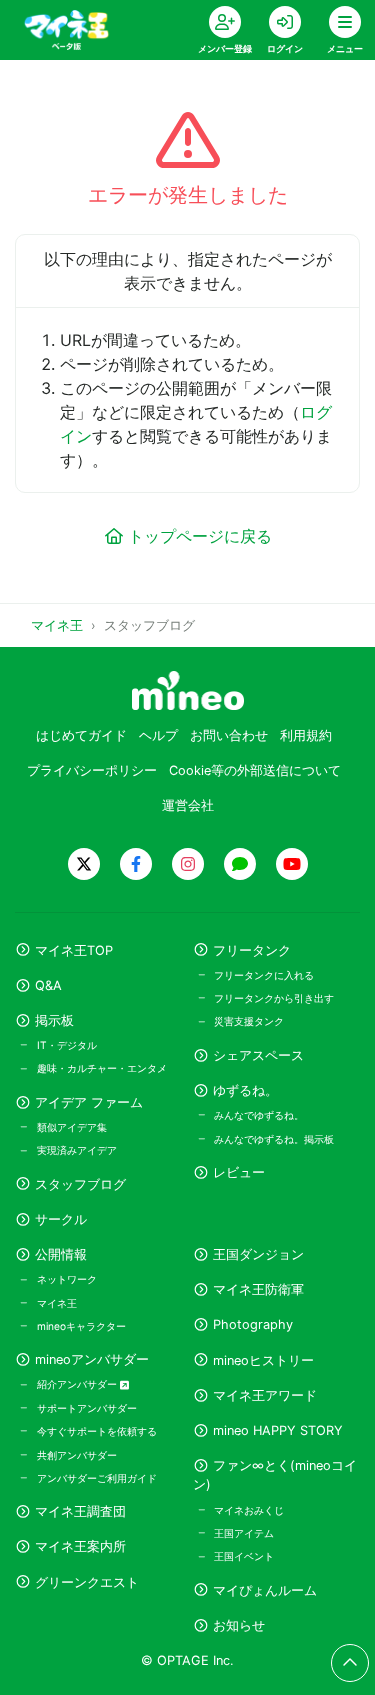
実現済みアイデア (77, 1150)
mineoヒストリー (263, 1360)
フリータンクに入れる (264, 975)
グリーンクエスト (87, 1582)
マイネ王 (57, 1303)
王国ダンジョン (258, 1254)
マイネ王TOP (74, 950)
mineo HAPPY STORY (278, 1430)
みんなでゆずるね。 (259, 1115)
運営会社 (188, 805)
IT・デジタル (67, 1045)
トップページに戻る (200, 536)
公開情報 (61, 1254)
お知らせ (239, 1625)
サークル (61, 1219)
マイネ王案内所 (80, 1546)
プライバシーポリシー (92, 770)
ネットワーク (67, 1279)
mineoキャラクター (81, 1326)
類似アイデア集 (72, 1127)
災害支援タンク (249, 1021)
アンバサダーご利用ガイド (97, 1478)
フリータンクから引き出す (274, 998)
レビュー (239, 1172)
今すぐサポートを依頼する (97, 1431)
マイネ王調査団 (80, 1511)
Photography (253, 1324)
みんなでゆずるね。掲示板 (274, 1139)
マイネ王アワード (265, 1395)
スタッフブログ (80, 1184)
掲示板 (54, 1020)
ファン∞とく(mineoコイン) (275, 1475)
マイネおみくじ (249, 1510)
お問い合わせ (229, 735)
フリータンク (252, 950)
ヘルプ (158, 735)
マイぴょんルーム (265, 1590)
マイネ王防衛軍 (258, 1289)
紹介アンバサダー (78, 1384)
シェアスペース (258, 1055)
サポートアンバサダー (87, 1408)
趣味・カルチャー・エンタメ (102, 1068)
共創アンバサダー (77, 1455)
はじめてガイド (81, 735)
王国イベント (244, 1556)
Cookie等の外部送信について (255, 770)
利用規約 (306, 735)
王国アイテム (244, 1533)
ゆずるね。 (245, 1090)
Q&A (48, 985)
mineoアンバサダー (92, 1359)
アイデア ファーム (89, 1102)
